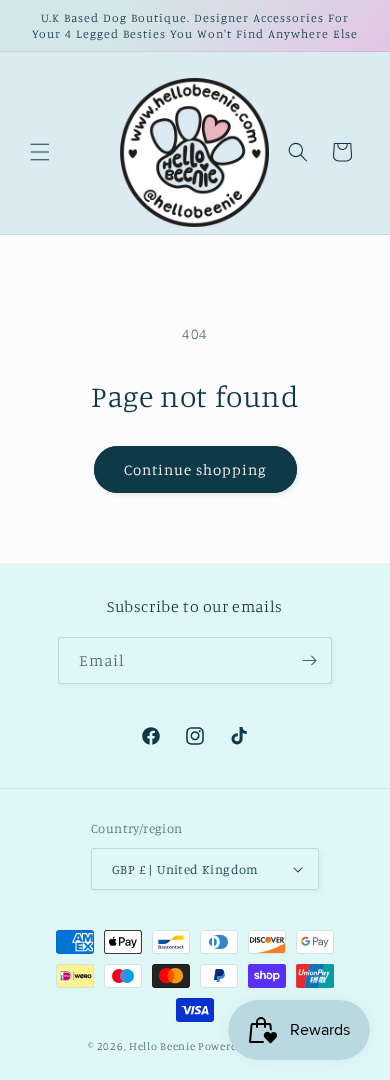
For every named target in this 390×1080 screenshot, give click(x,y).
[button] (40, 152)
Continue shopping (195, 469)
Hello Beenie (162, 1046)
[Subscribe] (309, 660)
